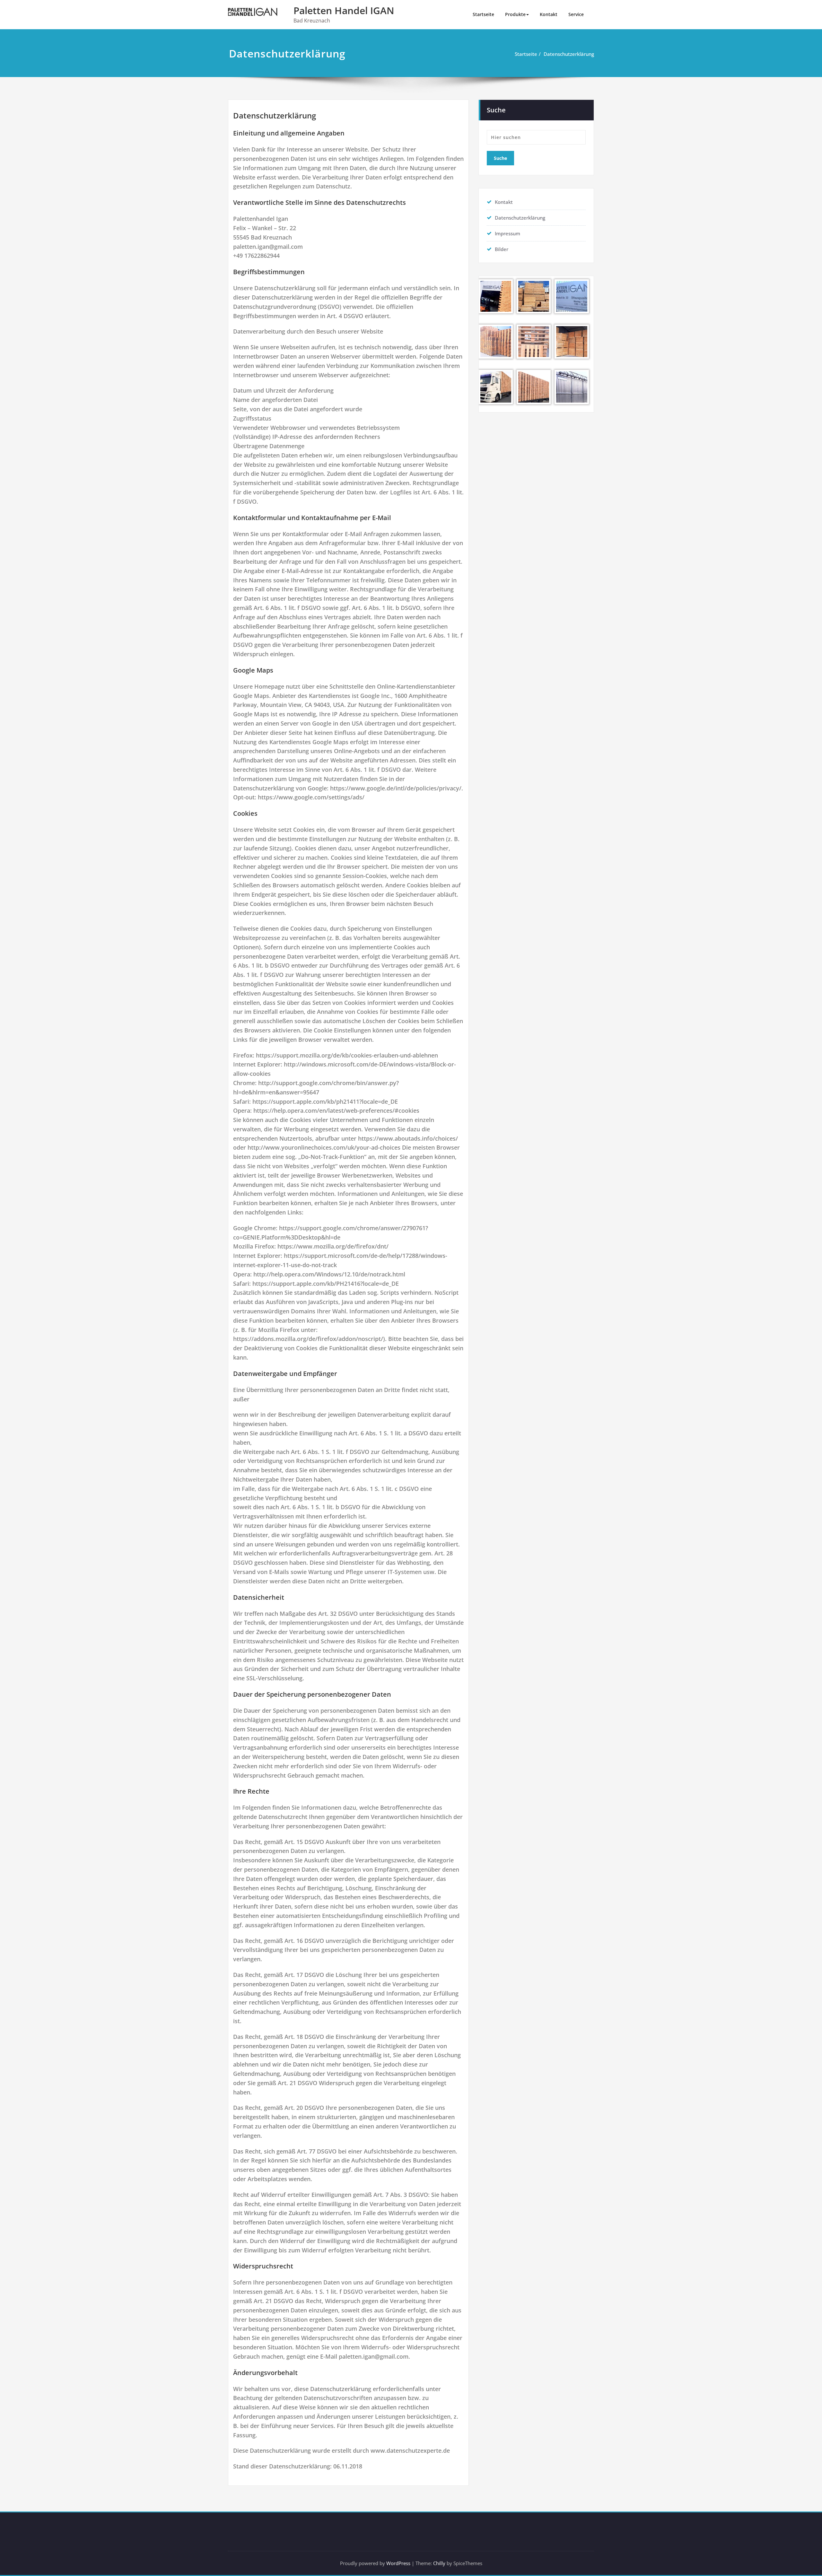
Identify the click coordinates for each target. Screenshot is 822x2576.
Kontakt (549, 14)
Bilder (502, 249)
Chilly (439, 2563)
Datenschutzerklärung (569, 54)
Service (576, 14)
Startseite (483, 14)
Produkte (515, 14)
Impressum (507, 233)
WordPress (398, 2563)
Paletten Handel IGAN (344, 10)
